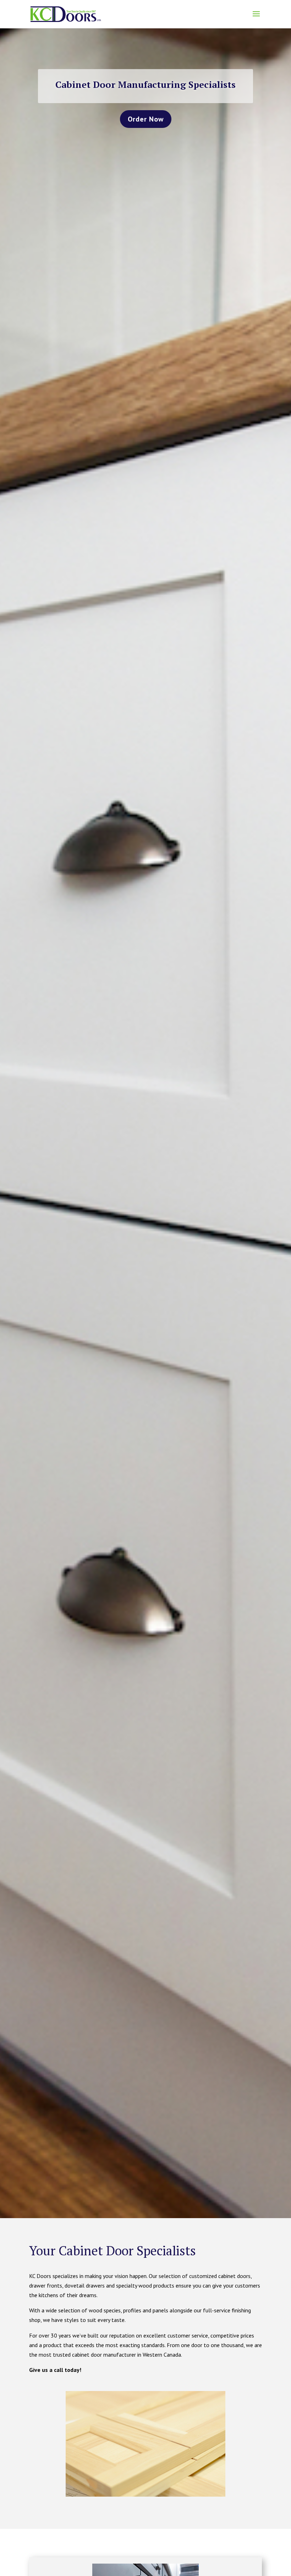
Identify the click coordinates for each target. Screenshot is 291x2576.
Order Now (146, 119)
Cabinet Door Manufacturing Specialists (145, 84)
